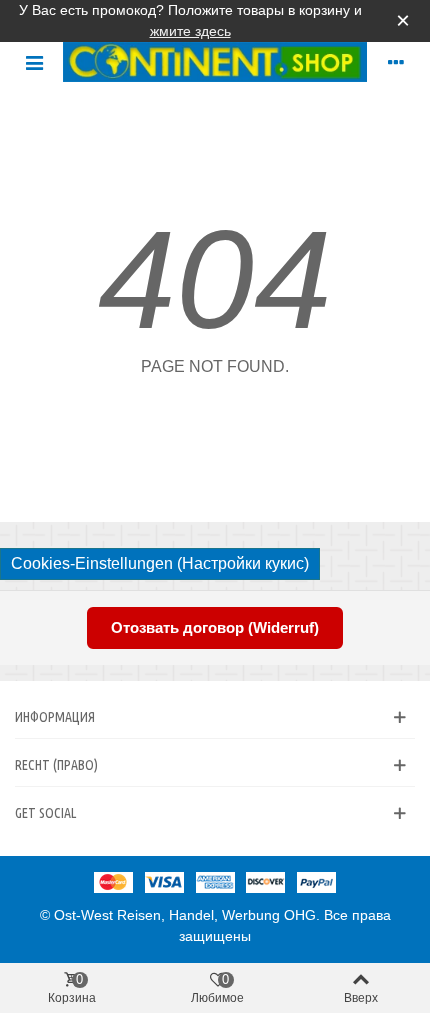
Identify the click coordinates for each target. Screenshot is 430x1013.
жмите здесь (190, 31)
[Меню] (34, 62)
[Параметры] (396, 62)
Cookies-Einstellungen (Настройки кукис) (160, 563)
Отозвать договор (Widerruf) (215, 627)
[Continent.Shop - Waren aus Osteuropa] (215, 62)
